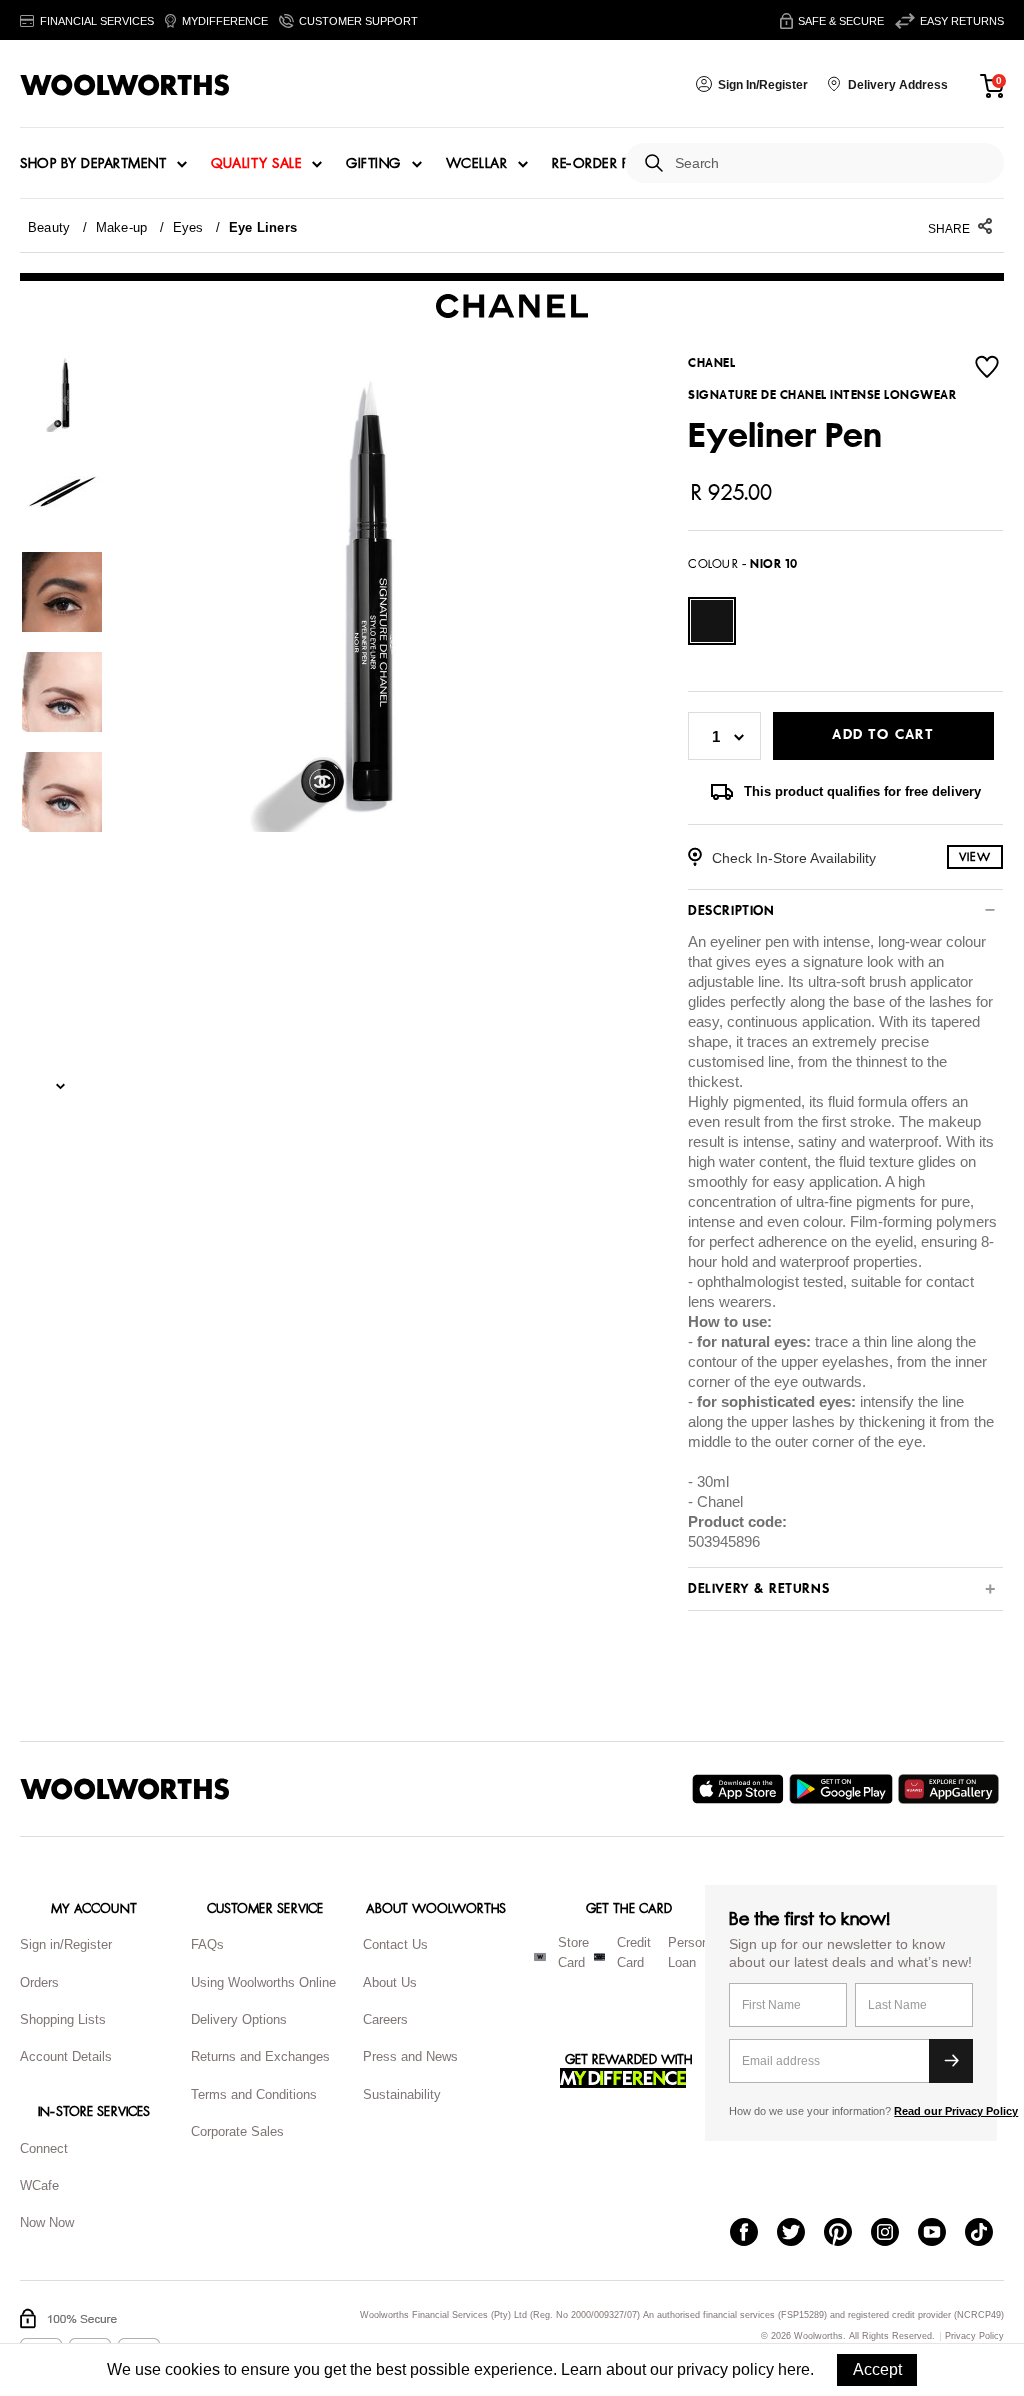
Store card (573, 1953)
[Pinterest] (847, 2234)
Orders (39, 1982)
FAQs (207, 1944)
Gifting (373, 164)
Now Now (47, 2222)
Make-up (122, 227)
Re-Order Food (607, 164)
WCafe (39, 2185)
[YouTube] (941, 2234)
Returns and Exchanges (260, 2056)
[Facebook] (753, 2234)
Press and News (410, 2056)
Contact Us (395, 1944)
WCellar (477, 164)
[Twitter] (800, 2234)
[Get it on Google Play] (843, 1789)
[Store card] (540, 1957)
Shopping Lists (63, 2019)
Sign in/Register (66, 1944)
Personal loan (693, 1953)
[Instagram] (894, 2234)
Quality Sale (256, 164)
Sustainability (402, 2094)
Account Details (66, 2056)
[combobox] (831, 163)
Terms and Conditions (254, 2094)
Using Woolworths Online (263, 1982)
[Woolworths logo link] (125, 85)
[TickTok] (988, 2234)
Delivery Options (239, 2019)
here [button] (794, 2369)
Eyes (188, 227)
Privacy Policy (974, 2336)
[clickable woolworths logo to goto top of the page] (125, 1789)
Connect (44, 2148)
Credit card (634, 1953)
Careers (385, 2019)
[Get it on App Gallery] (951, 1789)
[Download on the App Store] (740, 1789)
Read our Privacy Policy (956, 2111)
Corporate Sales (237, 2131)
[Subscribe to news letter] (951, 2061)
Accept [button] (877, 2369)
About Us (390, 1982)
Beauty (49, 227)
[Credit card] (599, 1957)
